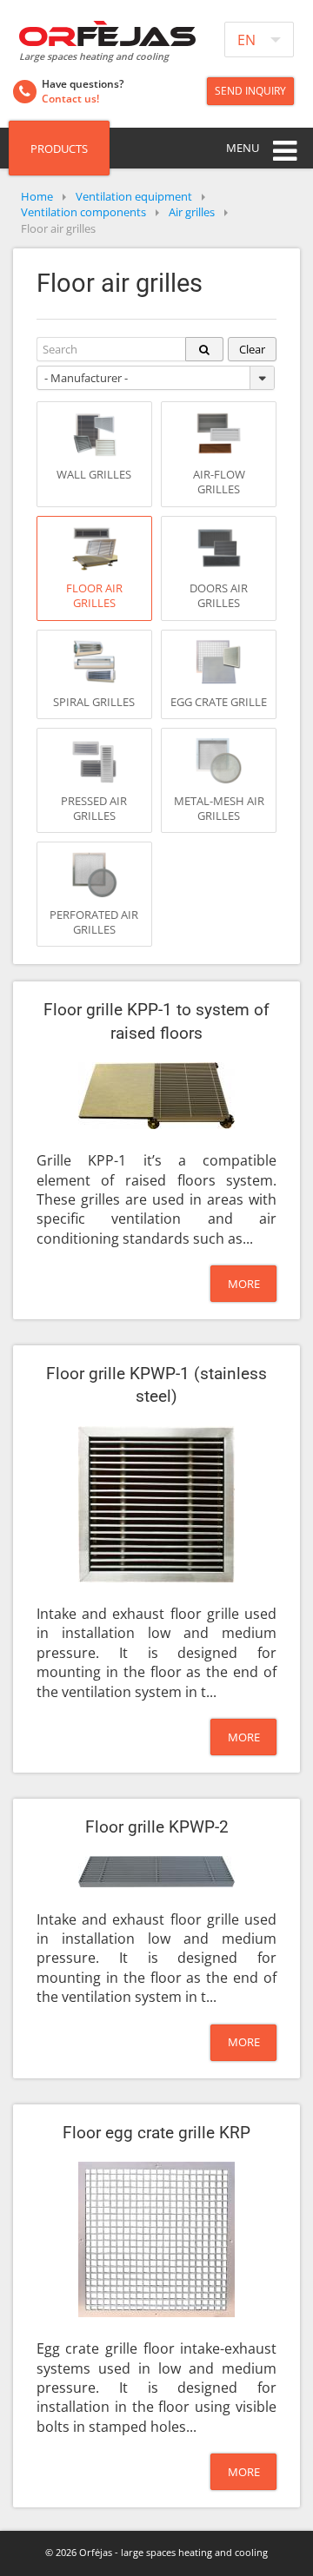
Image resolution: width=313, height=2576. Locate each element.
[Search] (205, 349)
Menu (243, 148)
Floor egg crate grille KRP (156, 2133)
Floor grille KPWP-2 (157, 1827)
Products (59, 149)
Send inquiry (250, 91)
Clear (252, 349)
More (244, 1284)
